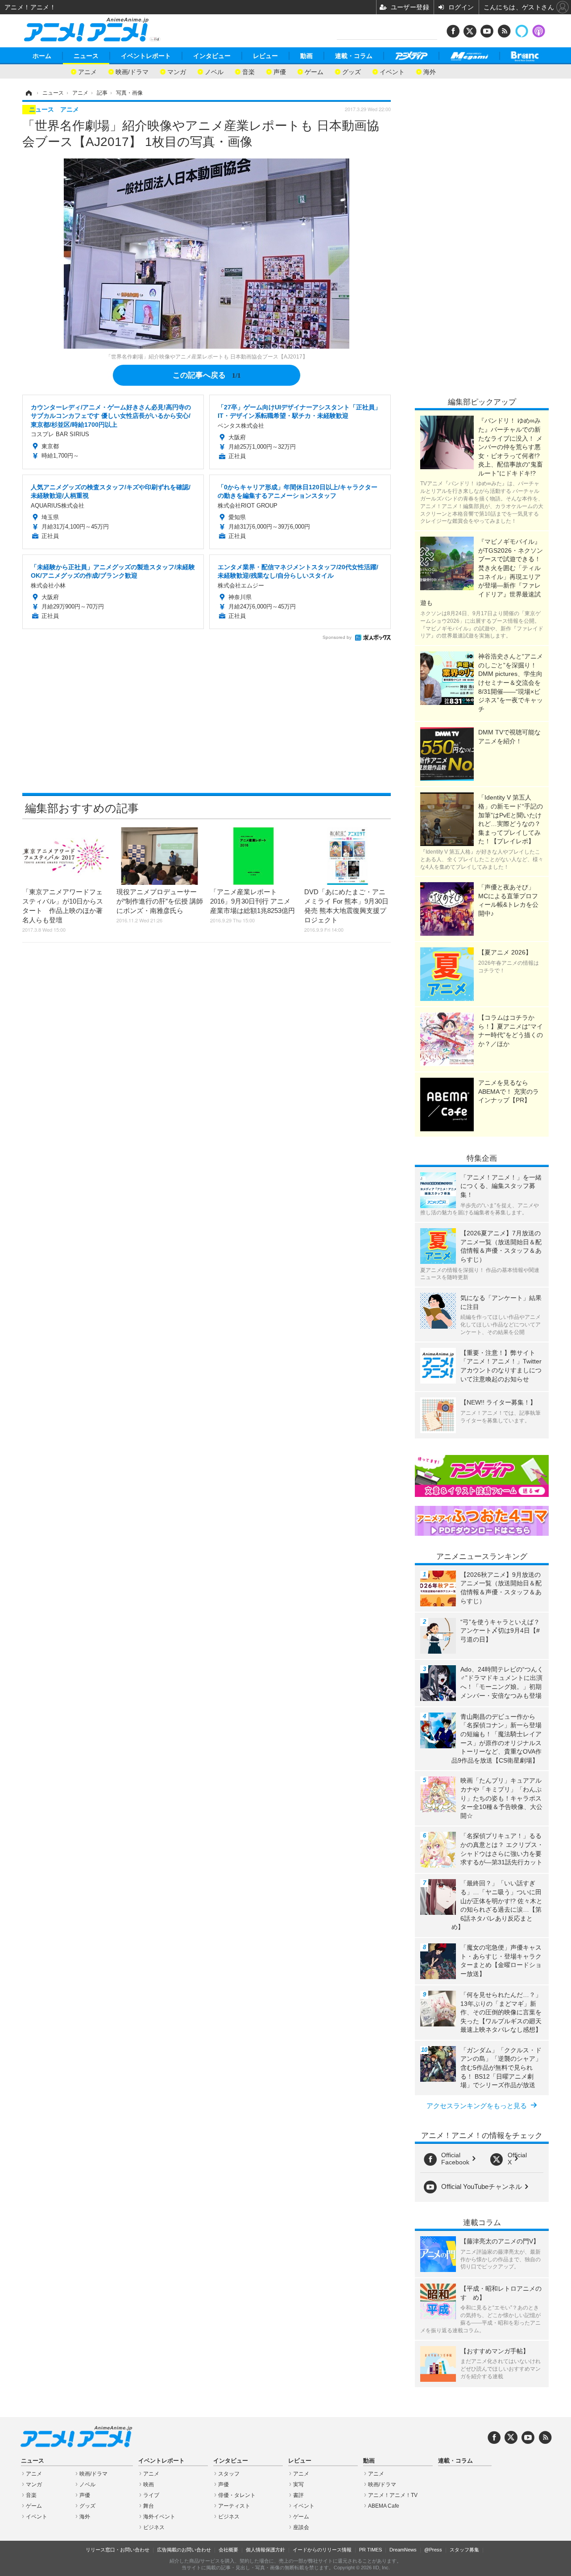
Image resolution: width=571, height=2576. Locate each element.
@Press (433, 2550)
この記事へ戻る (207, 374)
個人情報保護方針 (265, 2550)
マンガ (177, 71)
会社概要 (228, 2550)
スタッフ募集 (464, 2550)
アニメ (87, 71)
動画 (306, 56)
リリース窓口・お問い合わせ (118, 2550)
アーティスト (234, 2506)
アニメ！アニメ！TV (393, 2495)
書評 (298, 2495)
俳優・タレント (237, 2495)
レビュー (265, 56)
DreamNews (403, 2550)
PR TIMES (370, 2550)
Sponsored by (337, 637)
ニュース (86, 56)
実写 (298, 2484)
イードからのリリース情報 (322, 2550)
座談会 (301, 2527)
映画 (149, 2484)
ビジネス (154, 2527)
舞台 (149, 2506)
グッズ (352, 71)
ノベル (214, 71)
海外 (430, 71)
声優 (280, 71)
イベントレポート (146, 56)
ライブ (151, 2495)
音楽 (248, 71)
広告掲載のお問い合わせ (184, 2550)
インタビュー (212, 56)
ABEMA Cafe (384, 2506)
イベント (392, 71)
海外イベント (159, 2517)
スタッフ (229, 2474)
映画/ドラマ (132, 71)
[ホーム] (28, 93)
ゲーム (314, 71)
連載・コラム (354, 56)
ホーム (42, 56)
